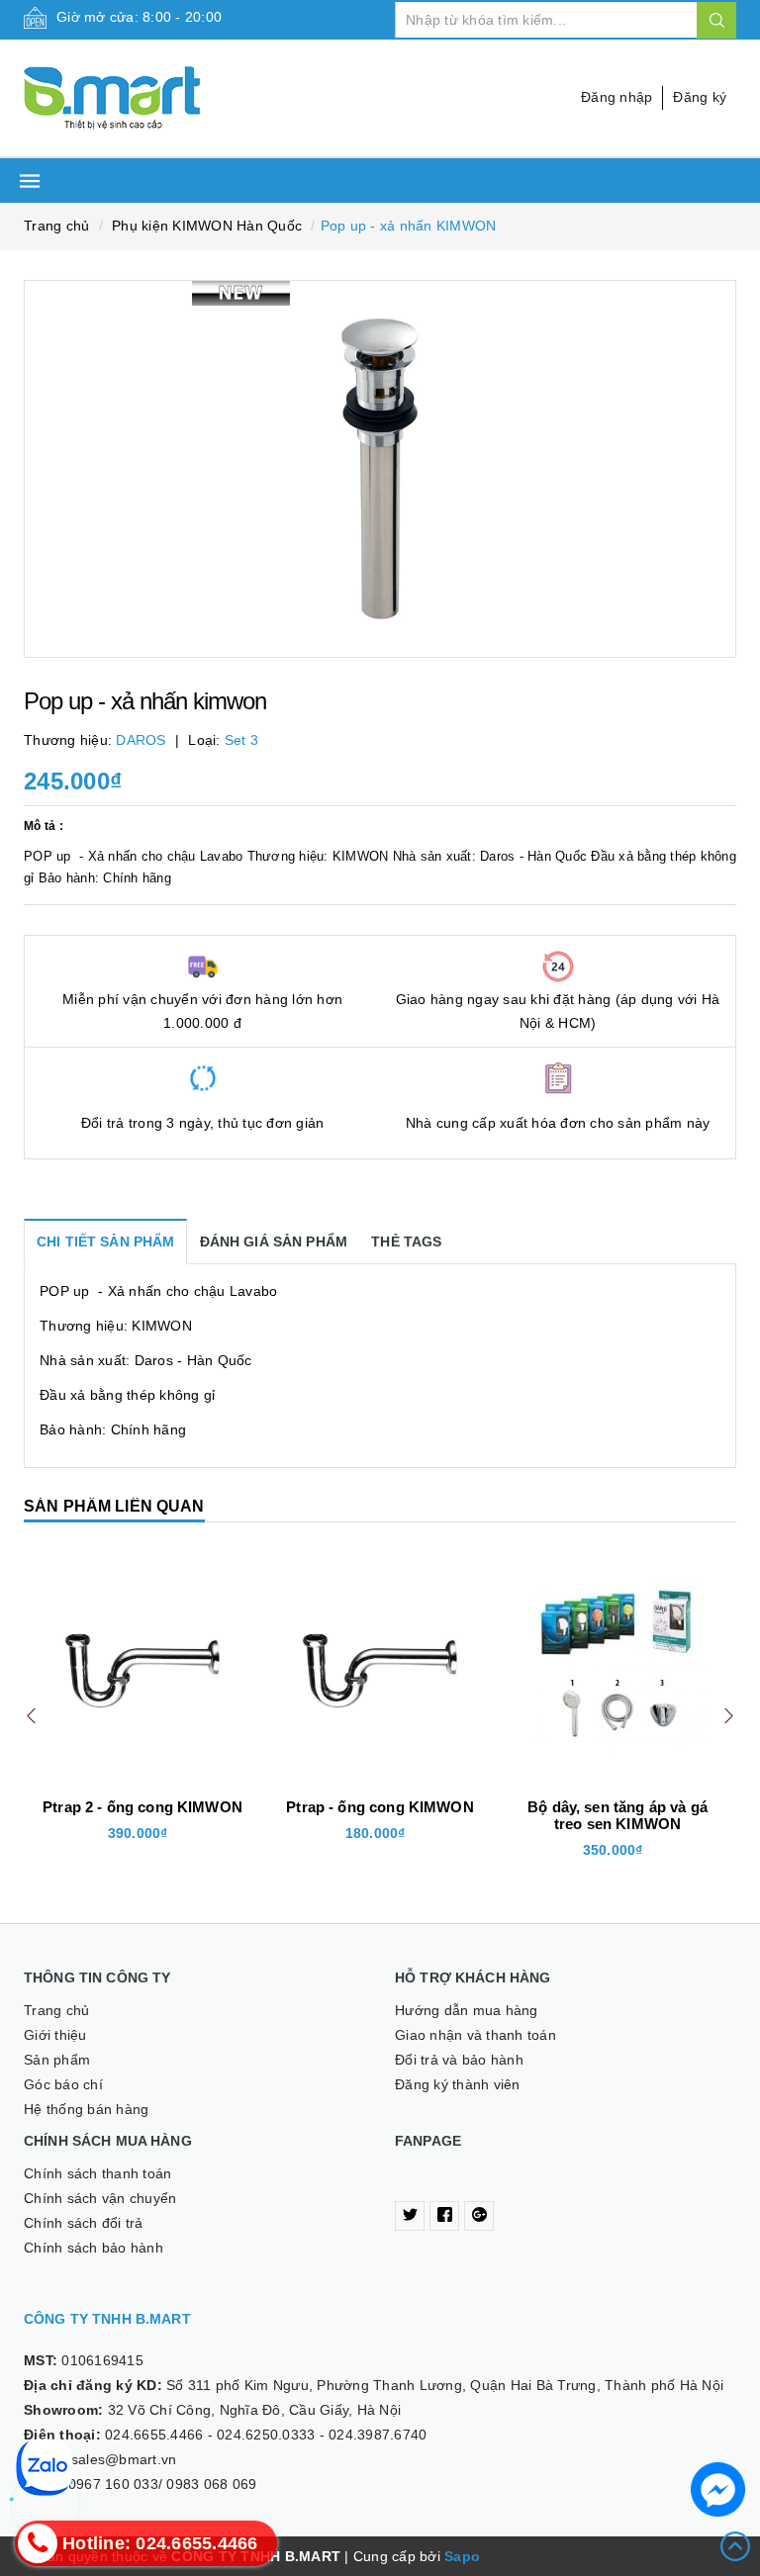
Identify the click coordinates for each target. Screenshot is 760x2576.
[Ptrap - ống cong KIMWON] (380, 1666)
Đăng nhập (617, 97)
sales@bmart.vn (124, 2459)
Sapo (462, 2556)
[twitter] (410, 2216)
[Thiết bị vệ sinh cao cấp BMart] (194, 98)
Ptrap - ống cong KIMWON (380, 1807)
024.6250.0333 (266, 2435)
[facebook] (444, 2216)
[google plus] (479, 2216)
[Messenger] (718, 2489)
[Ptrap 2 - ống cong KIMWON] (142, 1666)
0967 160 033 (113, 2484)
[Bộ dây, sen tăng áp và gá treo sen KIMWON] (617, 1666)
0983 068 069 (211, 2484)
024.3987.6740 (378, 2435)
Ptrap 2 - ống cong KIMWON (142, 1807)
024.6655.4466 (154, 2435)
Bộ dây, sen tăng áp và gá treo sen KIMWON (617, 1815)
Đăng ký (700, 97)
